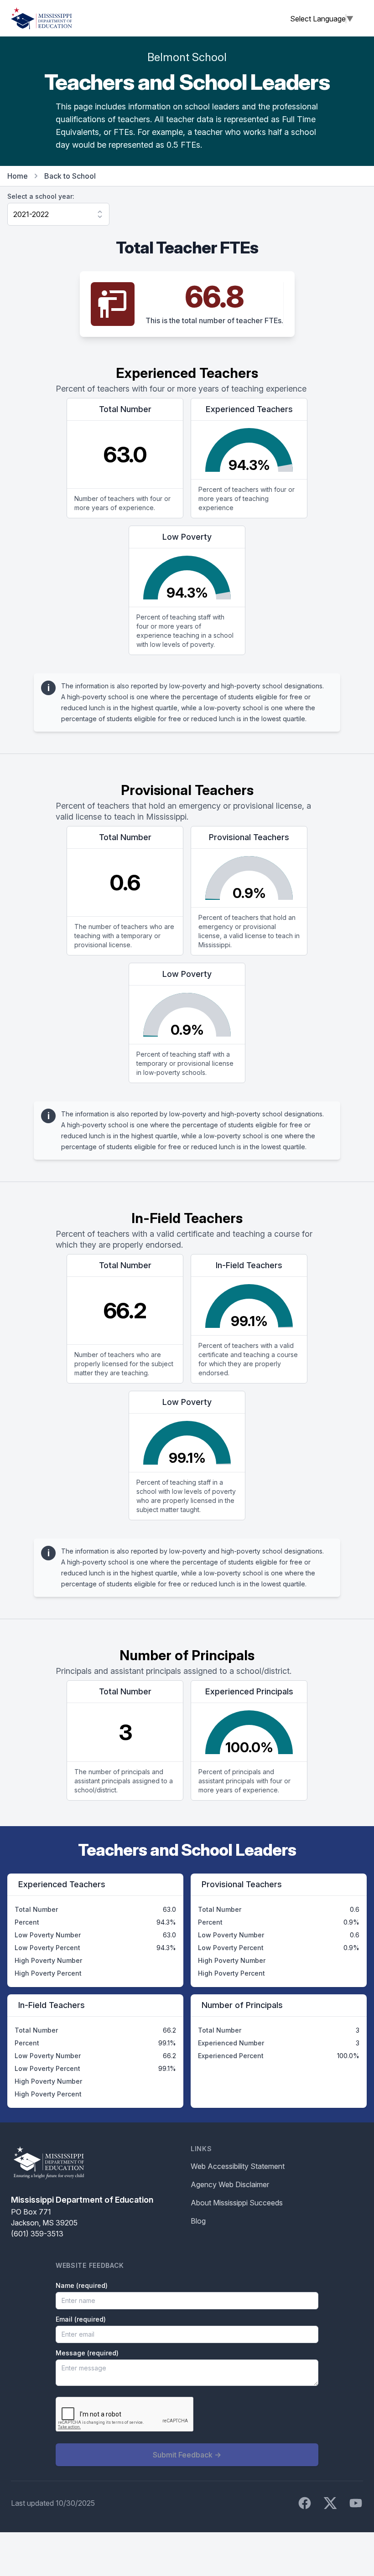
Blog (198, 2221)
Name (82, 2285)
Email (81, 2319)
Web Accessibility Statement (238, 2166)
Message (87, 2353)
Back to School (70, 176)
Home (18, 176)
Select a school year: (41, 196)
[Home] (42, 18)
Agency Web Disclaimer (230, 2184)
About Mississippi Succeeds (237, 2203)
